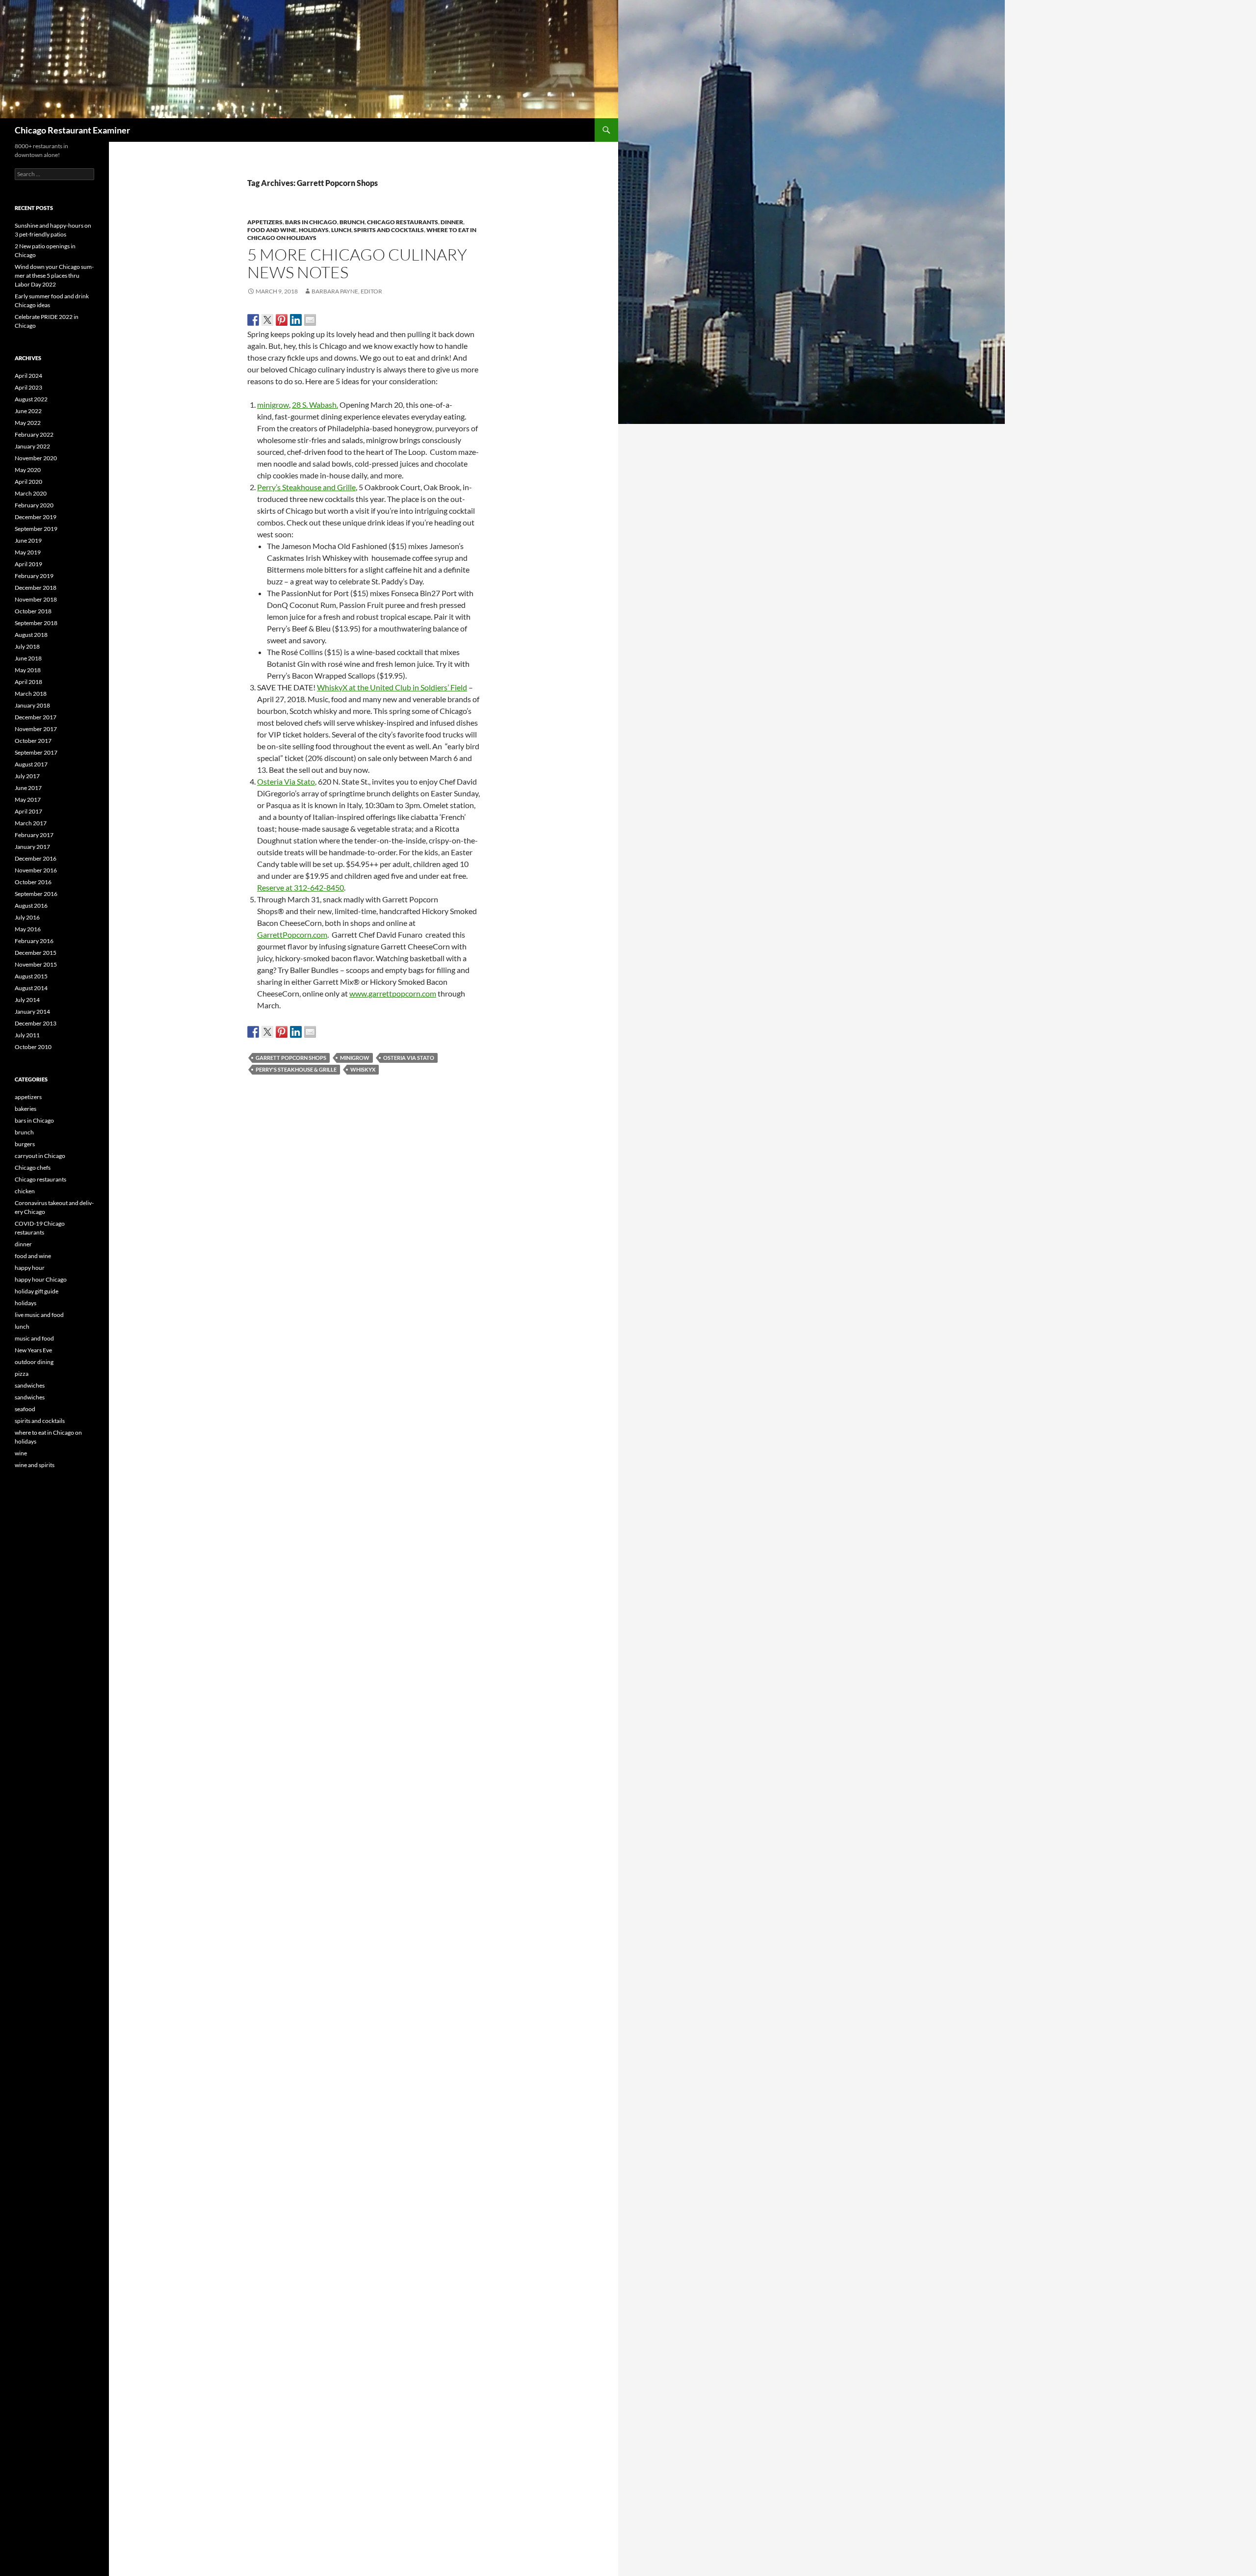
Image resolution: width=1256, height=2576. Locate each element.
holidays (314, 230)
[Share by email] (310, 320)
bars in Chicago (311, 222)
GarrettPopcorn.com (292, 934)
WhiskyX (363, 1069)
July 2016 (27, 917)
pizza (22, 1374)
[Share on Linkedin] (296, 320)
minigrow (273, 405)
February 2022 (34, 434)
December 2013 (36, 1023)
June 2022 (28, 411)
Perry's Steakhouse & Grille (296, 1069)
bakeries (26, 1109)
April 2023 (28, 387)
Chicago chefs (33, 1168)
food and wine (272, 230)
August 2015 (31, 976)
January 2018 (32, 705)
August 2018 (31, 635)
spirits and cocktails (389, 230)
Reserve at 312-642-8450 (301, 887)
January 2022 (32, 446)
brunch (352, 222)
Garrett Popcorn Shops (291, 1058)
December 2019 (36, 517)
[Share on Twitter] (267, 320)
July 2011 (27, 1035)
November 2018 (36, 599)
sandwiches (30, 1385)
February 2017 (34, 835)
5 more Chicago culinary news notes (357, 263)
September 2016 (36, 894)
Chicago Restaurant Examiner (72, 130)
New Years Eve (33, 1350)
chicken (25, 1191)
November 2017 (36, 729)
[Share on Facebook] (253, 320)
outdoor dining (34, 1362)
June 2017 (28, 788)
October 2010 (33, 1047)
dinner (452, 222)
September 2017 (36, 752)
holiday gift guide (37, 1291)
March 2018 (31, 694)
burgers (25, 1144)
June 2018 (28, 658)
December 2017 (36, 717)
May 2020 (28, 470)
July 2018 (27, 646)
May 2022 (28, 423)
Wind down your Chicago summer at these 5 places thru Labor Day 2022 (54, 276)
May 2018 (28, 670)
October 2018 (33, 611)
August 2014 (31, 988)
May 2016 (28, 929)
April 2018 (28, 682)
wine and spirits (35, 1465)
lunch (341, 230)
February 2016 (34, 941)
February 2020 (34, 505)
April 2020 (28, 482)
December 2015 (36, 953)
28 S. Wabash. (315, 405)
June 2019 (28, 540)
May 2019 (28, 552)
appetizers (265, 222)
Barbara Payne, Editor (347, 291)
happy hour (30, 1268)
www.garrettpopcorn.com (393, 993)
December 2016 (36, 858)
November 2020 (36, 458)
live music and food (39, 1315)
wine (21, 1453)
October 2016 (33, 882)
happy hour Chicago (41, 1279)
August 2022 (31, 399)
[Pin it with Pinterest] (282, 320)
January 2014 (32, 1012)
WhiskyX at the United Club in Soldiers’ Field (392, 687)
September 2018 (36, 623)
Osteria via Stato (409, 1058)
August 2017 (31, 764)
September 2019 (36, 529)
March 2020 (31, 493)
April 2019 (28, 564)
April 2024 (28, 376)
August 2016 (31, 906)
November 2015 (36, 964)
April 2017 (28, 811)
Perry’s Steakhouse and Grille (306, 487)
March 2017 (31, 823)
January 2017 (32, 847)
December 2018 (36, 588)
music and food (34, 1338)
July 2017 (27, 776)
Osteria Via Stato (286, 781)
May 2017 (28, 800)
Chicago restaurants (403, 222)
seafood (25, 1409)
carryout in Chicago (40, 1156)
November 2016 (36, 870)
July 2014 (27, 1000)
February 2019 (34, 576)
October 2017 (33, 741)
